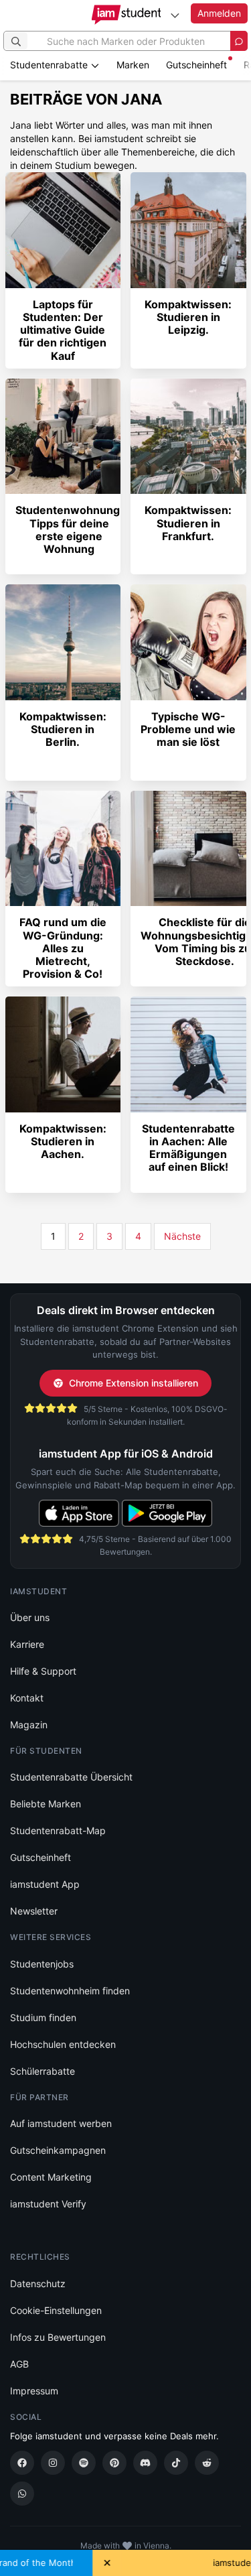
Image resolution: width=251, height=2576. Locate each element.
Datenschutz (38, 2283)
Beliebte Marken (46, 1804)
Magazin (29, 1725)
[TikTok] (176, 2463)
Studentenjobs (42, 1964)
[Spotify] (84, 2463)
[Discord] (145, 2463)
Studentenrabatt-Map (58, 1830)
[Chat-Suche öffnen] (239, 41)
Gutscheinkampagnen (58, 2150)
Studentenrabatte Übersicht (71, 1777)
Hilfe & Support (43, 1671)
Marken (133, 65)
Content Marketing (51, 2177)
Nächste (182, 1236)
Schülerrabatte (43, 2071)
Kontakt (27, 1698)
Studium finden (43, 2017)
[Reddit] (207, 2463)
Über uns (30, 1617)
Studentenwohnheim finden (70, 1991)
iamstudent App (45, 1884)
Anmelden (219, 13)
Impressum (34, 2391)
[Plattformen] (175, 15)
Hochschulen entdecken (63, 2044)
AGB (19, 2364)
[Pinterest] (114, 2463)
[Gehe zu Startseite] (125, 15)
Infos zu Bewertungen (58, 2337)
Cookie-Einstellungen (56, 2310)
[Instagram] (53, 2463)
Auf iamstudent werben (61, 2123)
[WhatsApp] (22, 2494)
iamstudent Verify (48, 2204)
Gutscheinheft (196, 65)
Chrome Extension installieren (134, 1383)
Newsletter (34, 1911)
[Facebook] (22, 2463)
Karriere (27, 1644)
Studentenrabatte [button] (50, 65)
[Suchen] (16, 41)
